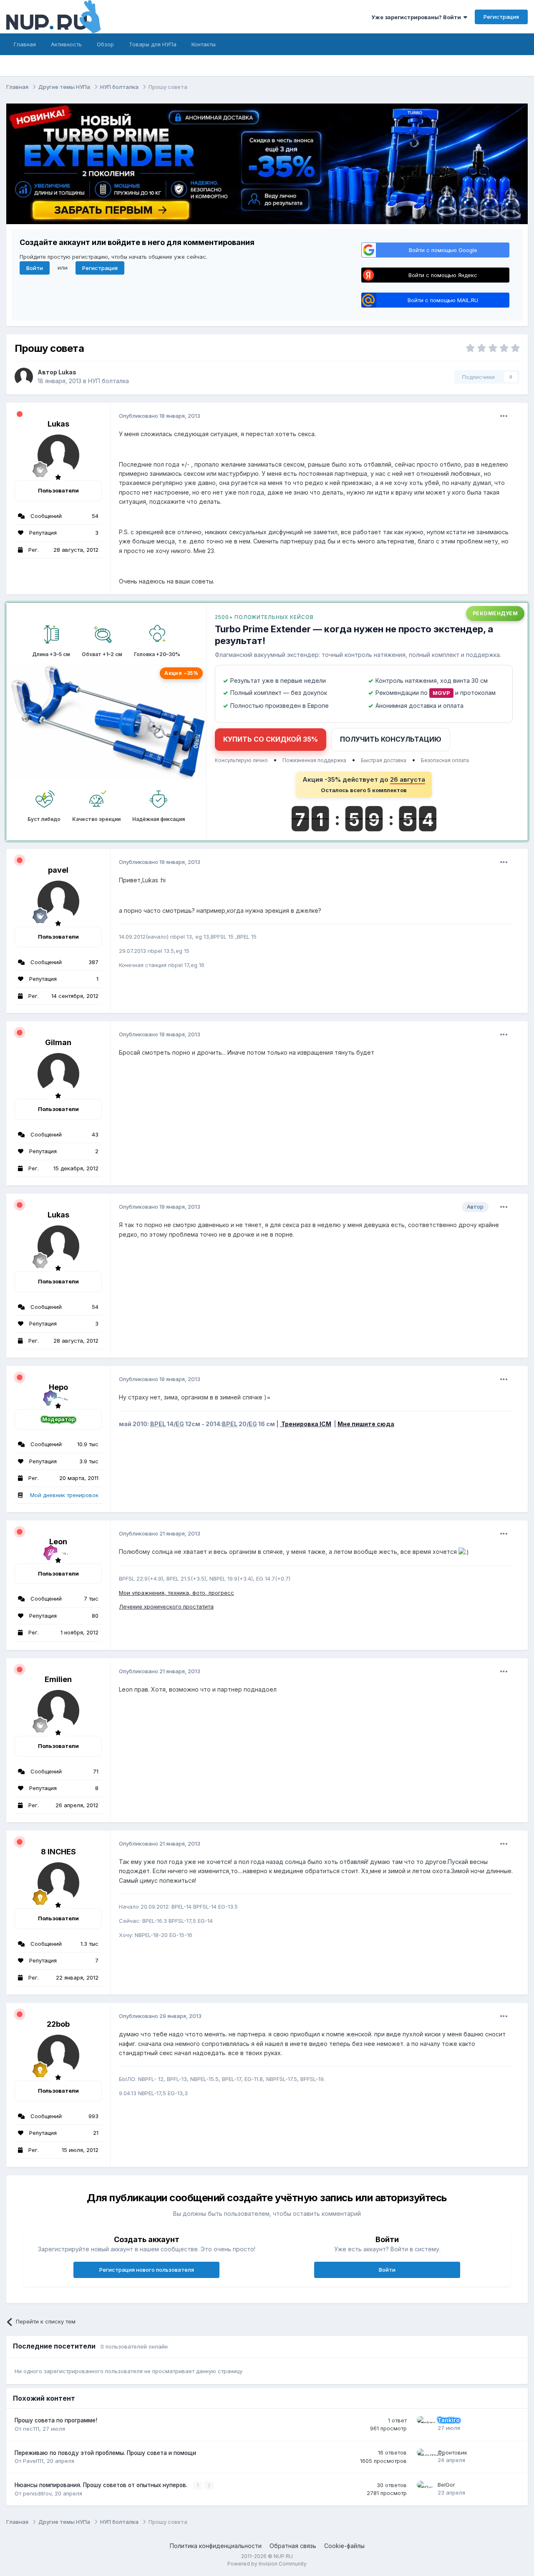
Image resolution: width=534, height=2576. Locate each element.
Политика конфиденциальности (216, 2546)
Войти (35, 268)
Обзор (105, 44)
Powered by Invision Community (267, 2564)
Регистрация (501, 17)
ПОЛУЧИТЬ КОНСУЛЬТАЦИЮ (391, 739)
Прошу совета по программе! (56, 2420)
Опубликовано (160, 416)
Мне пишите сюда (366, 1424)
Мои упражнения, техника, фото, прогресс (176, 1593)
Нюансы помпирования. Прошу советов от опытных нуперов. (102, 2485)
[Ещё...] (504, 416)
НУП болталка (108, 381)
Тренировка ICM (306, 1424)
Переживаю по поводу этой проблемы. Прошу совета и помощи (105, 2453)
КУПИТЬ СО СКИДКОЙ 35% (271, 739)
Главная (25, 44)
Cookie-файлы (344, 2546)
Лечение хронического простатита (166, 1606)
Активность (66, 44)
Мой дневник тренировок (64, 1495)
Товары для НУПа (153, 44)
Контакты (204, 44)
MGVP (441, 693)
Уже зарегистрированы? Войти (417, 17)
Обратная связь (293, 2546)
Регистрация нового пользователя (147, 2270)
